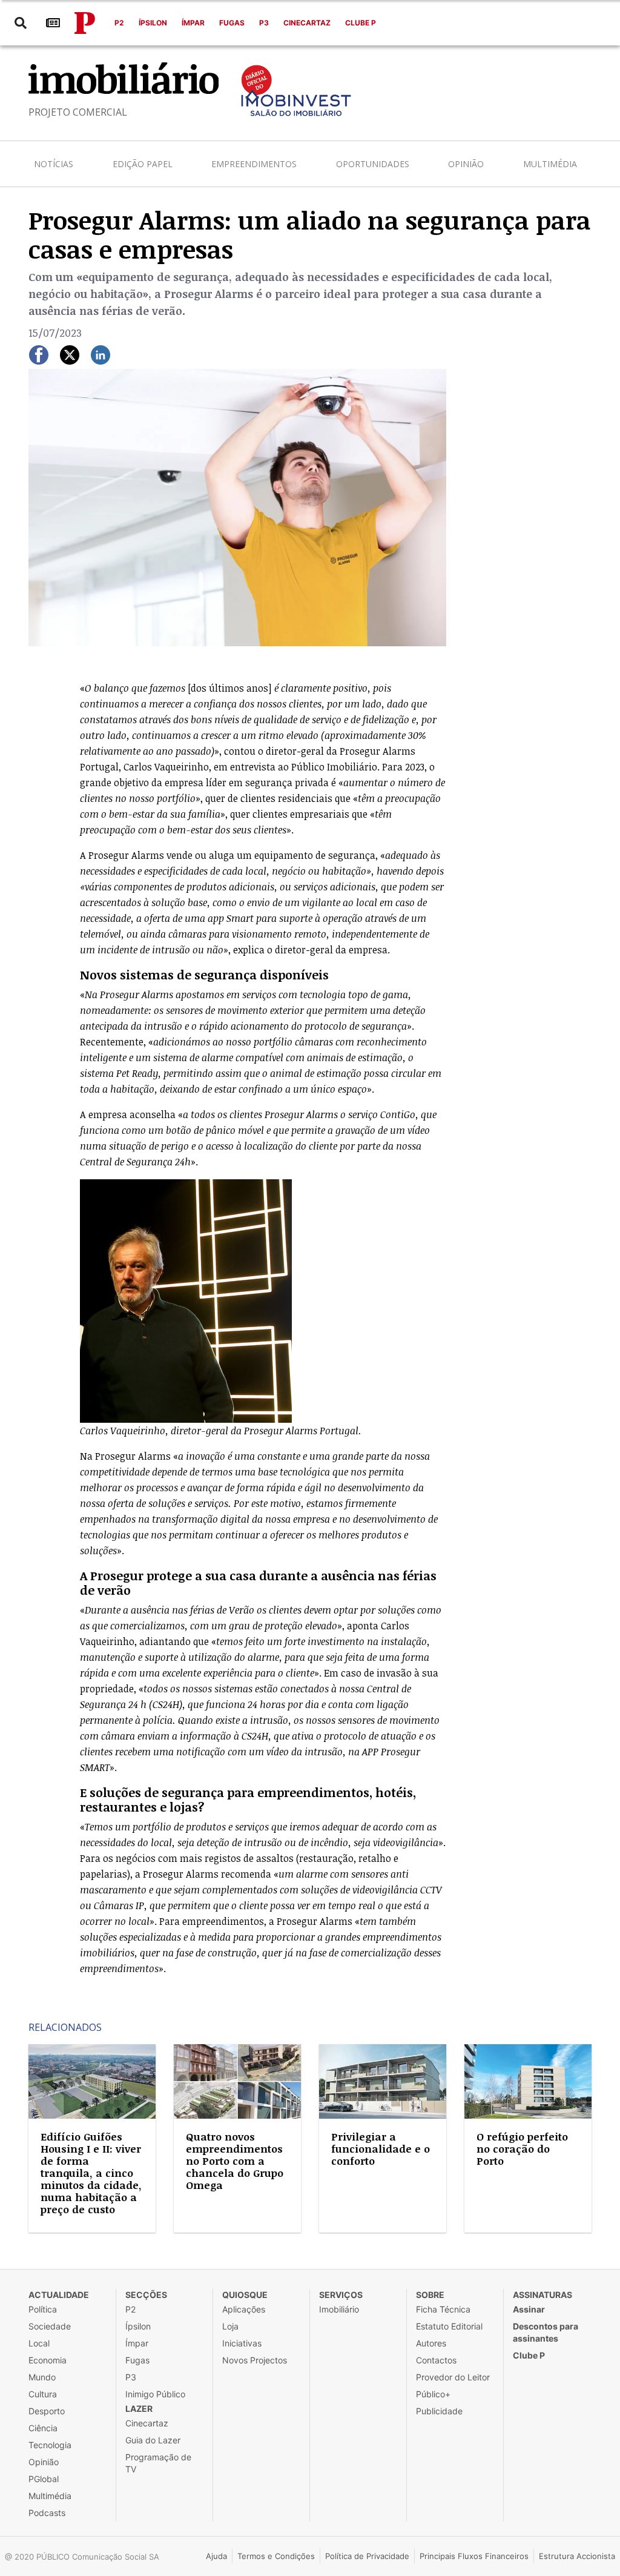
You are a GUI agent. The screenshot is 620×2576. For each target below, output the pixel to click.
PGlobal (44, 2479)
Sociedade (50, 2326)
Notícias (54, 164)
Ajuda (216, 2556)
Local (39, 2343)
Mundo (42, 2377)
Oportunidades (373, 164)
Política (43, 2309)
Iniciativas (242, 2343)
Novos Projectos (255, 2360)
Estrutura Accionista (577, 2556)
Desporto (47, 2411)
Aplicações (244, 2309)
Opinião (466, 164)
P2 (119, 23)
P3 (264, 23)
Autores (431, 2343)
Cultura (43, 2394)
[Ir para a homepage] (85, 23)
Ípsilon (153, 23)
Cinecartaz (307, 23)
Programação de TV (158, 2463)
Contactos (436, 2360)
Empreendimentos (254, 164)
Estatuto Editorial (449, 2326)
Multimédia (550, 164)
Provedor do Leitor (453, 2377)
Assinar (529, 2309)
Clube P (361, 23)
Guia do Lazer (153, 2440)
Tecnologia (50, 2445)
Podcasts (47, 2513)
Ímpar (193, 23)
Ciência (43, 2428)
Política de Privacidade (367, 2556)
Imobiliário (339, 2309)
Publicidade (439, 2411)
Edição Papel (143, 164)
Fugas (232, 23)
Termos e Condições (276, 2556)
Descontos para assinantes (546, 2332)
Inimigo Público (155, 2394)
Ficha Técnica (443, 2309)
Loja (230, 2326)
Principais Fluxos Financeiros (474, 2556)
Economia (48, 2360)
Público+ (433, 2394)
